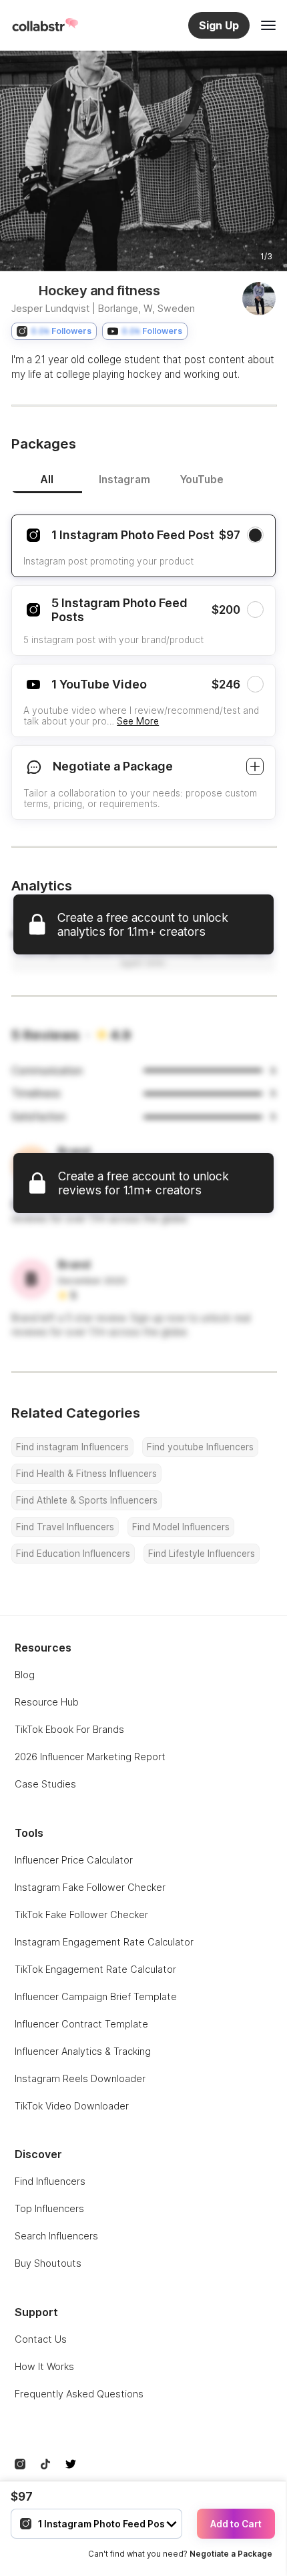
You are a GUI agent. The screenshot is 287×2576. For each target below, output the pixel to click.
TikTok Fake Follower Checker (81, 1915)
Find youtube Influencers (200, 1447)
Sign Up (219, 25)
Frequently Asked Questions (79, 2394)
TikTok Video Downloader (72, 2106)
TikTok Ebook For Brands (69, 1729)
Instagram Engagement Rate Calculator (104, 1942)
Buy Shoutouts (48, 2263)
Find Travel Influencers (65, 1527)
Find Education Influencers (73, 1554)
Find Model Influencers (181, 1527)
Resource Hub (47, 1702)
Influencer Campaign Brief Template (96, 1996)
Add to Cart (236, 2524)
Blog (25, 1675)
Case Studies (45, 1784)
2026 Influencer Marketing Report (90, 1757)
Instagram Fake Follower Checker (90, 1887)
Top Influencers (49, 2208)
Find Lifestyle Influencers (202, 1554)
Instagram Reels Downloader (80, 2078)
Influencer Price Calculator (74, 1860)
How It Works (44, 2366)
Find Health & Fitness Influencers (86, 1474)
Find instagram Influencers (72, 1447)
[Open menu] (268, 25)
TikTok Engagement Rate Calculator (95, 1969)
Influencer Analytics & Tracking (83, 2051)
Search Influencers (56, 2236)
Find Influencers (50, 2181)
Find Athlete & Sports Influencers (87, 1500)
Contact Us (41, 2339)
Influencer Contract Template (81, 2024)
